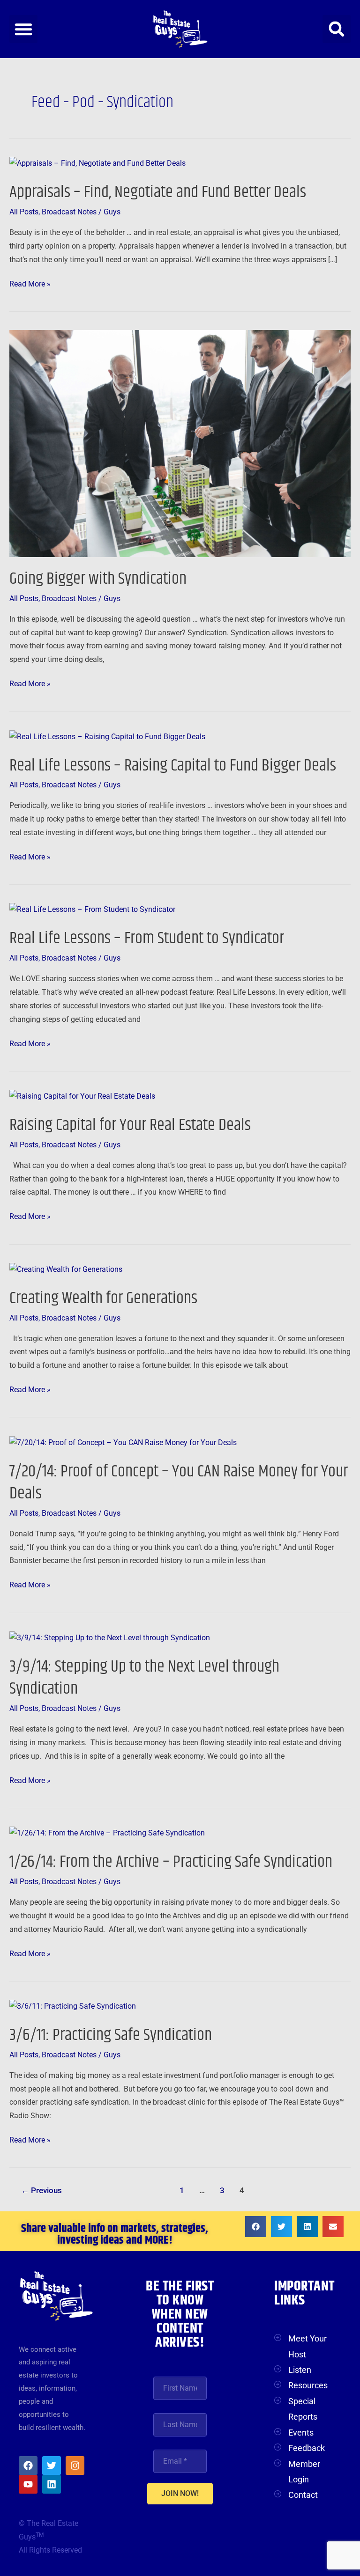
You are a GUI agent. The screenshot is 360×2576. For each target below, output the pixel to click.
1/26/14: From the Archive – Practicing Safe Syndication (171, 1862)
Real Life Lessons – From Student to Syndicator (147, 938)
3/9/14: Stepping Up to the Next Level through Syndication (144, 1678)
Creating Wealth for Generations (103, 1298)
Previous (41, 2191)
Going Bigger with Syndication (98, 579)
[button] (23, 29)
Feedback (307, 2448)
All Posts (24, 212)
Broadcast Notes (69, 212)
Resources (308, 2385)
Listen (300, 2370)
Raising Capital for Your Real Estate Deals (130, 1125)
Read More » (30, 283)
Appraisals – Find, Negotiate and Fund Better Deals (158, 192)
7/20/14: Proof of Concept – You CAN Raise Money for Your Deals (179, 1482)
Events (301, 2433)
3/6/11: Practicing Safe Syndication (111, 2035)
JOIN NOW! (180, 2493)
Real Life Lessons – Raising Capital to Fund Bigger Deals (173, 766)
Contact (303, 2495)
